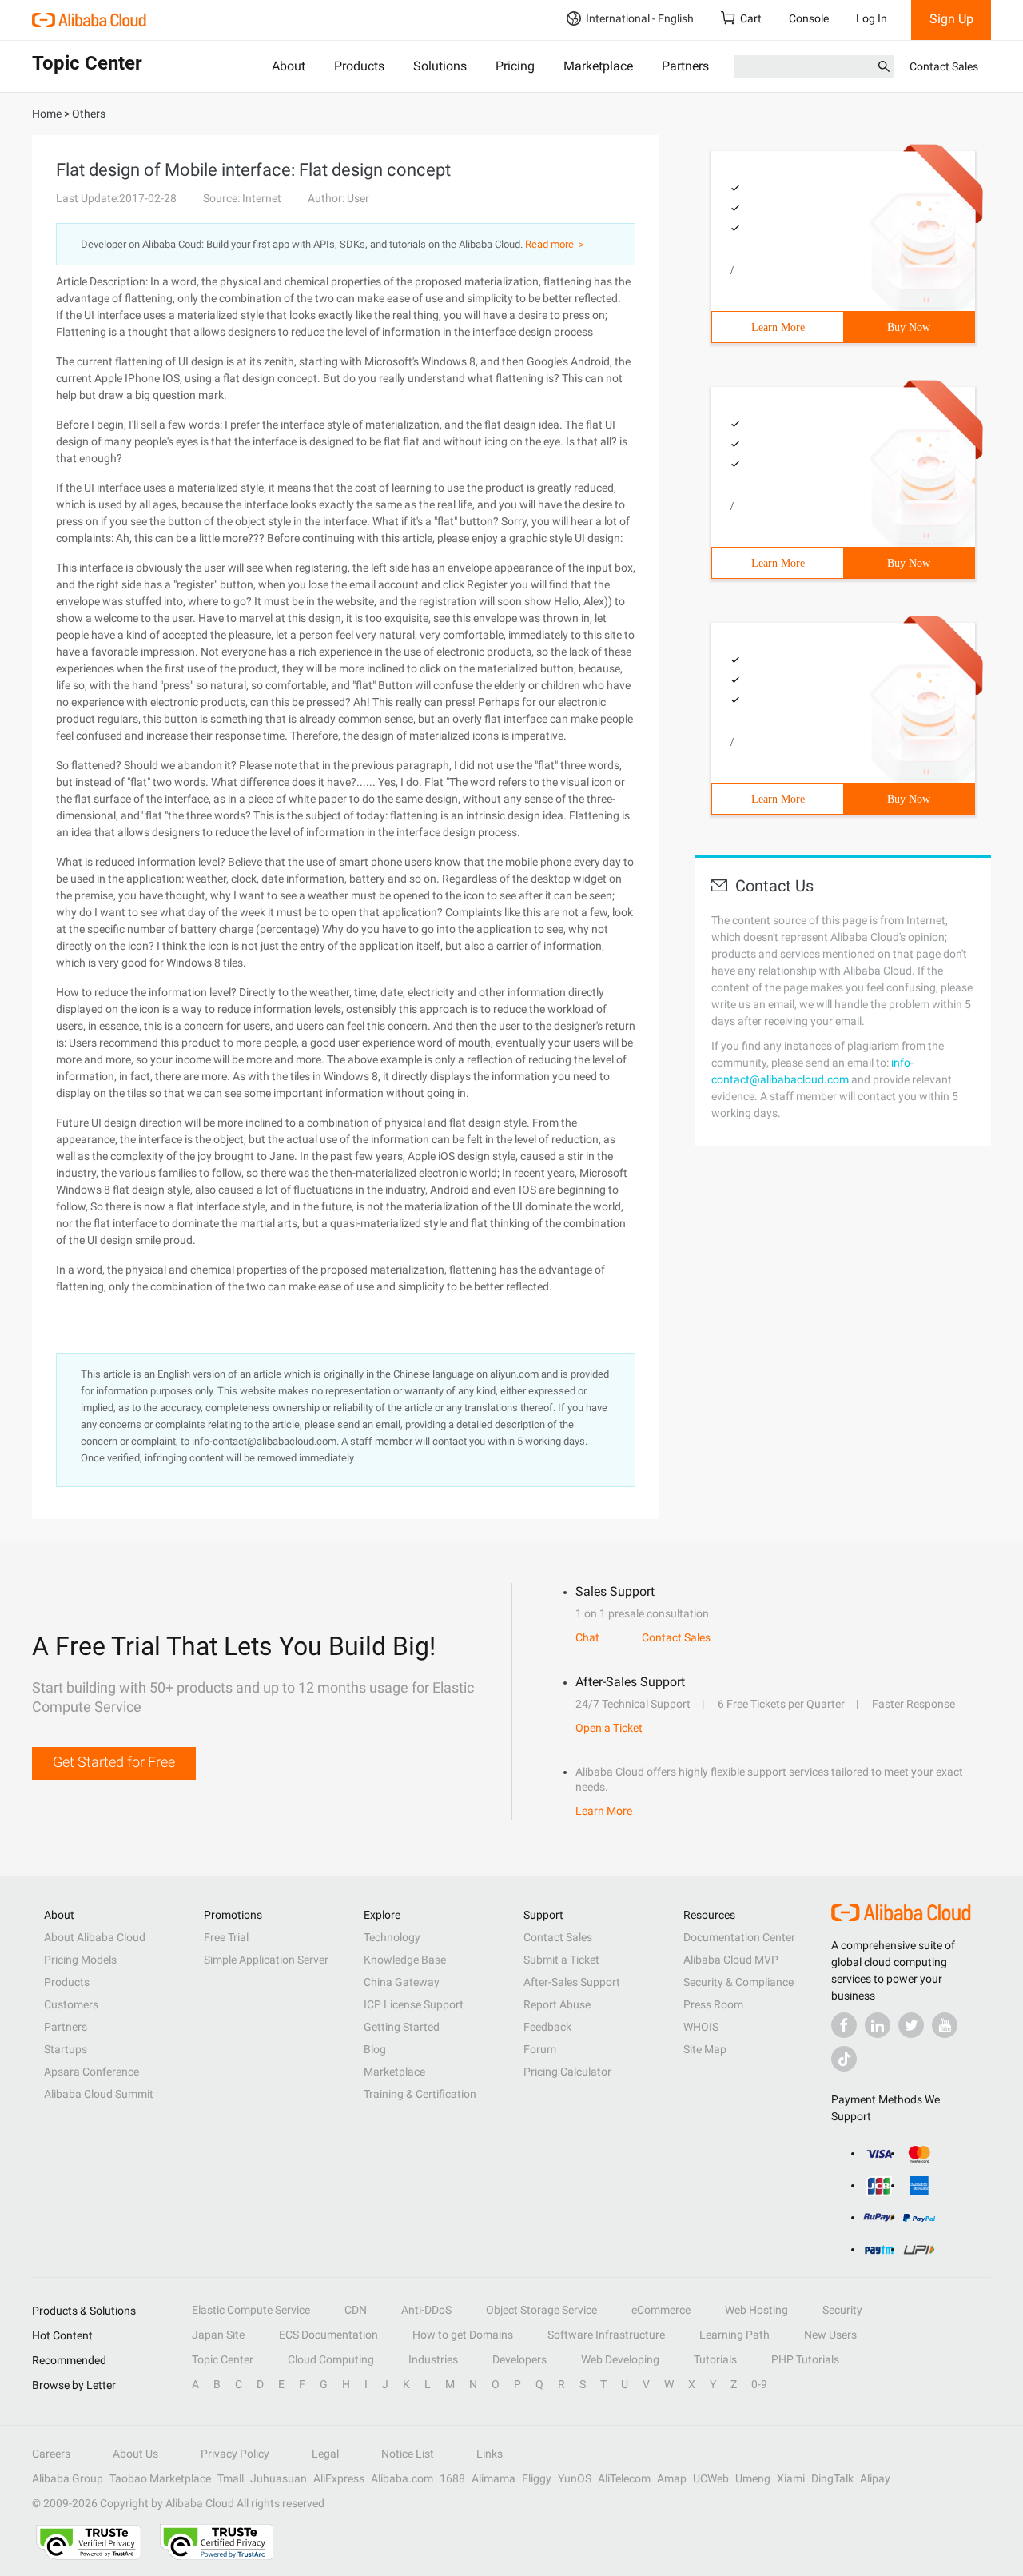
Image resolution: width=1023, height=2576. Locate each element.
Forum (540, 2049)
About (289, 66)
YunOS (575, 2478)
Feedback (547, 2027)
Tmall (231, 2478)
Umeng (753, 2478)
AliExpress (339, 2478)
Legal (325, 2454)
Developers (519, 2359)
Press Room (713, 2004)
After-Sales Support (572, 1982)
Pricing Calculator (567, 2072)
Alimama (494, 2478)
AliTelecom (624, 2478)
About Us (135, 2454)
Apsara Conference (92, 2072)
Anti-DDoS (426, 2310)
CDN (356, 2310)
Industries (433, 2359)
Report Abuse (557, 2004)
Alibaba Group (68, 2478)
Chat (587, 1637)
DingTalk (832, 2478)
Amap (672, 2478)
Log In (872, 18)
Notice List (408, 2454)
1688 (452, 2478)
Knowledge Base (405, 1960)
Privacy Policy (235, 2454)
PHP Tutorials (805, 2359)
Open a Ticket (609, 1728)
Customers (71, 2004)
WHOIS (701, 2027)
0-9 (759, 2384)
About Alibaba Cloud (95, 1937)
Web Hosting (756, 2310)
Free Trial (226, 1937)
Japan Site (218, 2335)
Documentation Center (739, 1937)
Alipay (875, 2478)
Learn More (778, 327)
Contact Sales (944, 66)
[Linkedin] (878, 2025)
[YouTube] (945, 2025)
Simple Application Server (266, 1960)
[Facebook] (844, 2025)
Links (490, 2454)
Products (359, 66)
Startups (66, 2049)
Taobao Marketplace (160, 2478)
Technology (392, 1937)
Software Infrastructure (606, 2335)
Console (809, 18)
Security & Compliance (738, 1982)
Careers (51, 2454)
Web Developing (620, 2359)
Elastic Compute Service (251, 2310)
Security (842, 2310)
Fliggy (537, 2478)
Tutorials (715, 2359)
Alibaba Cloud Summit (99, 2094)
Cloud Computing (331, 2359)
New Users (830, 2335)
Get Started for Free (114, 1762)
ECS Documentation (328, 2335)
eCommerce (661, 2310)
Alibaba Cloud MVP (731, 1960)
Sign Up (951, 19)
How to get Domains (463, 2335)
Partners (685, 66)
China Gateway (402, 1982)
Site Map (705, 2049)
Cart (751, 18)
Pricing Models (80, 1960)
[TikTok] (844, 2059)
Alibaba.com (402, 2478)
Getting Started (402, 2027)
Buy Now (909, 327)
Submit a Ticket (561, 1960)
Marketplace (598, 66)
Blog (375, 2049)
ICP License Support (414, 2004)
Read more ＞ (556, 244)
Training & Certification (420, 2094)
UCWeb (711, 2478)
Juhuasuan (279, 2478)
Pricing (515, 66)
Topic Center (223, 2359)
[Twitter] (911, 2025)
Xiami (791, 2478)
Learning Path (734, 2335)
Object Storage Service (541, 2310)
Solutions (440, 66)
